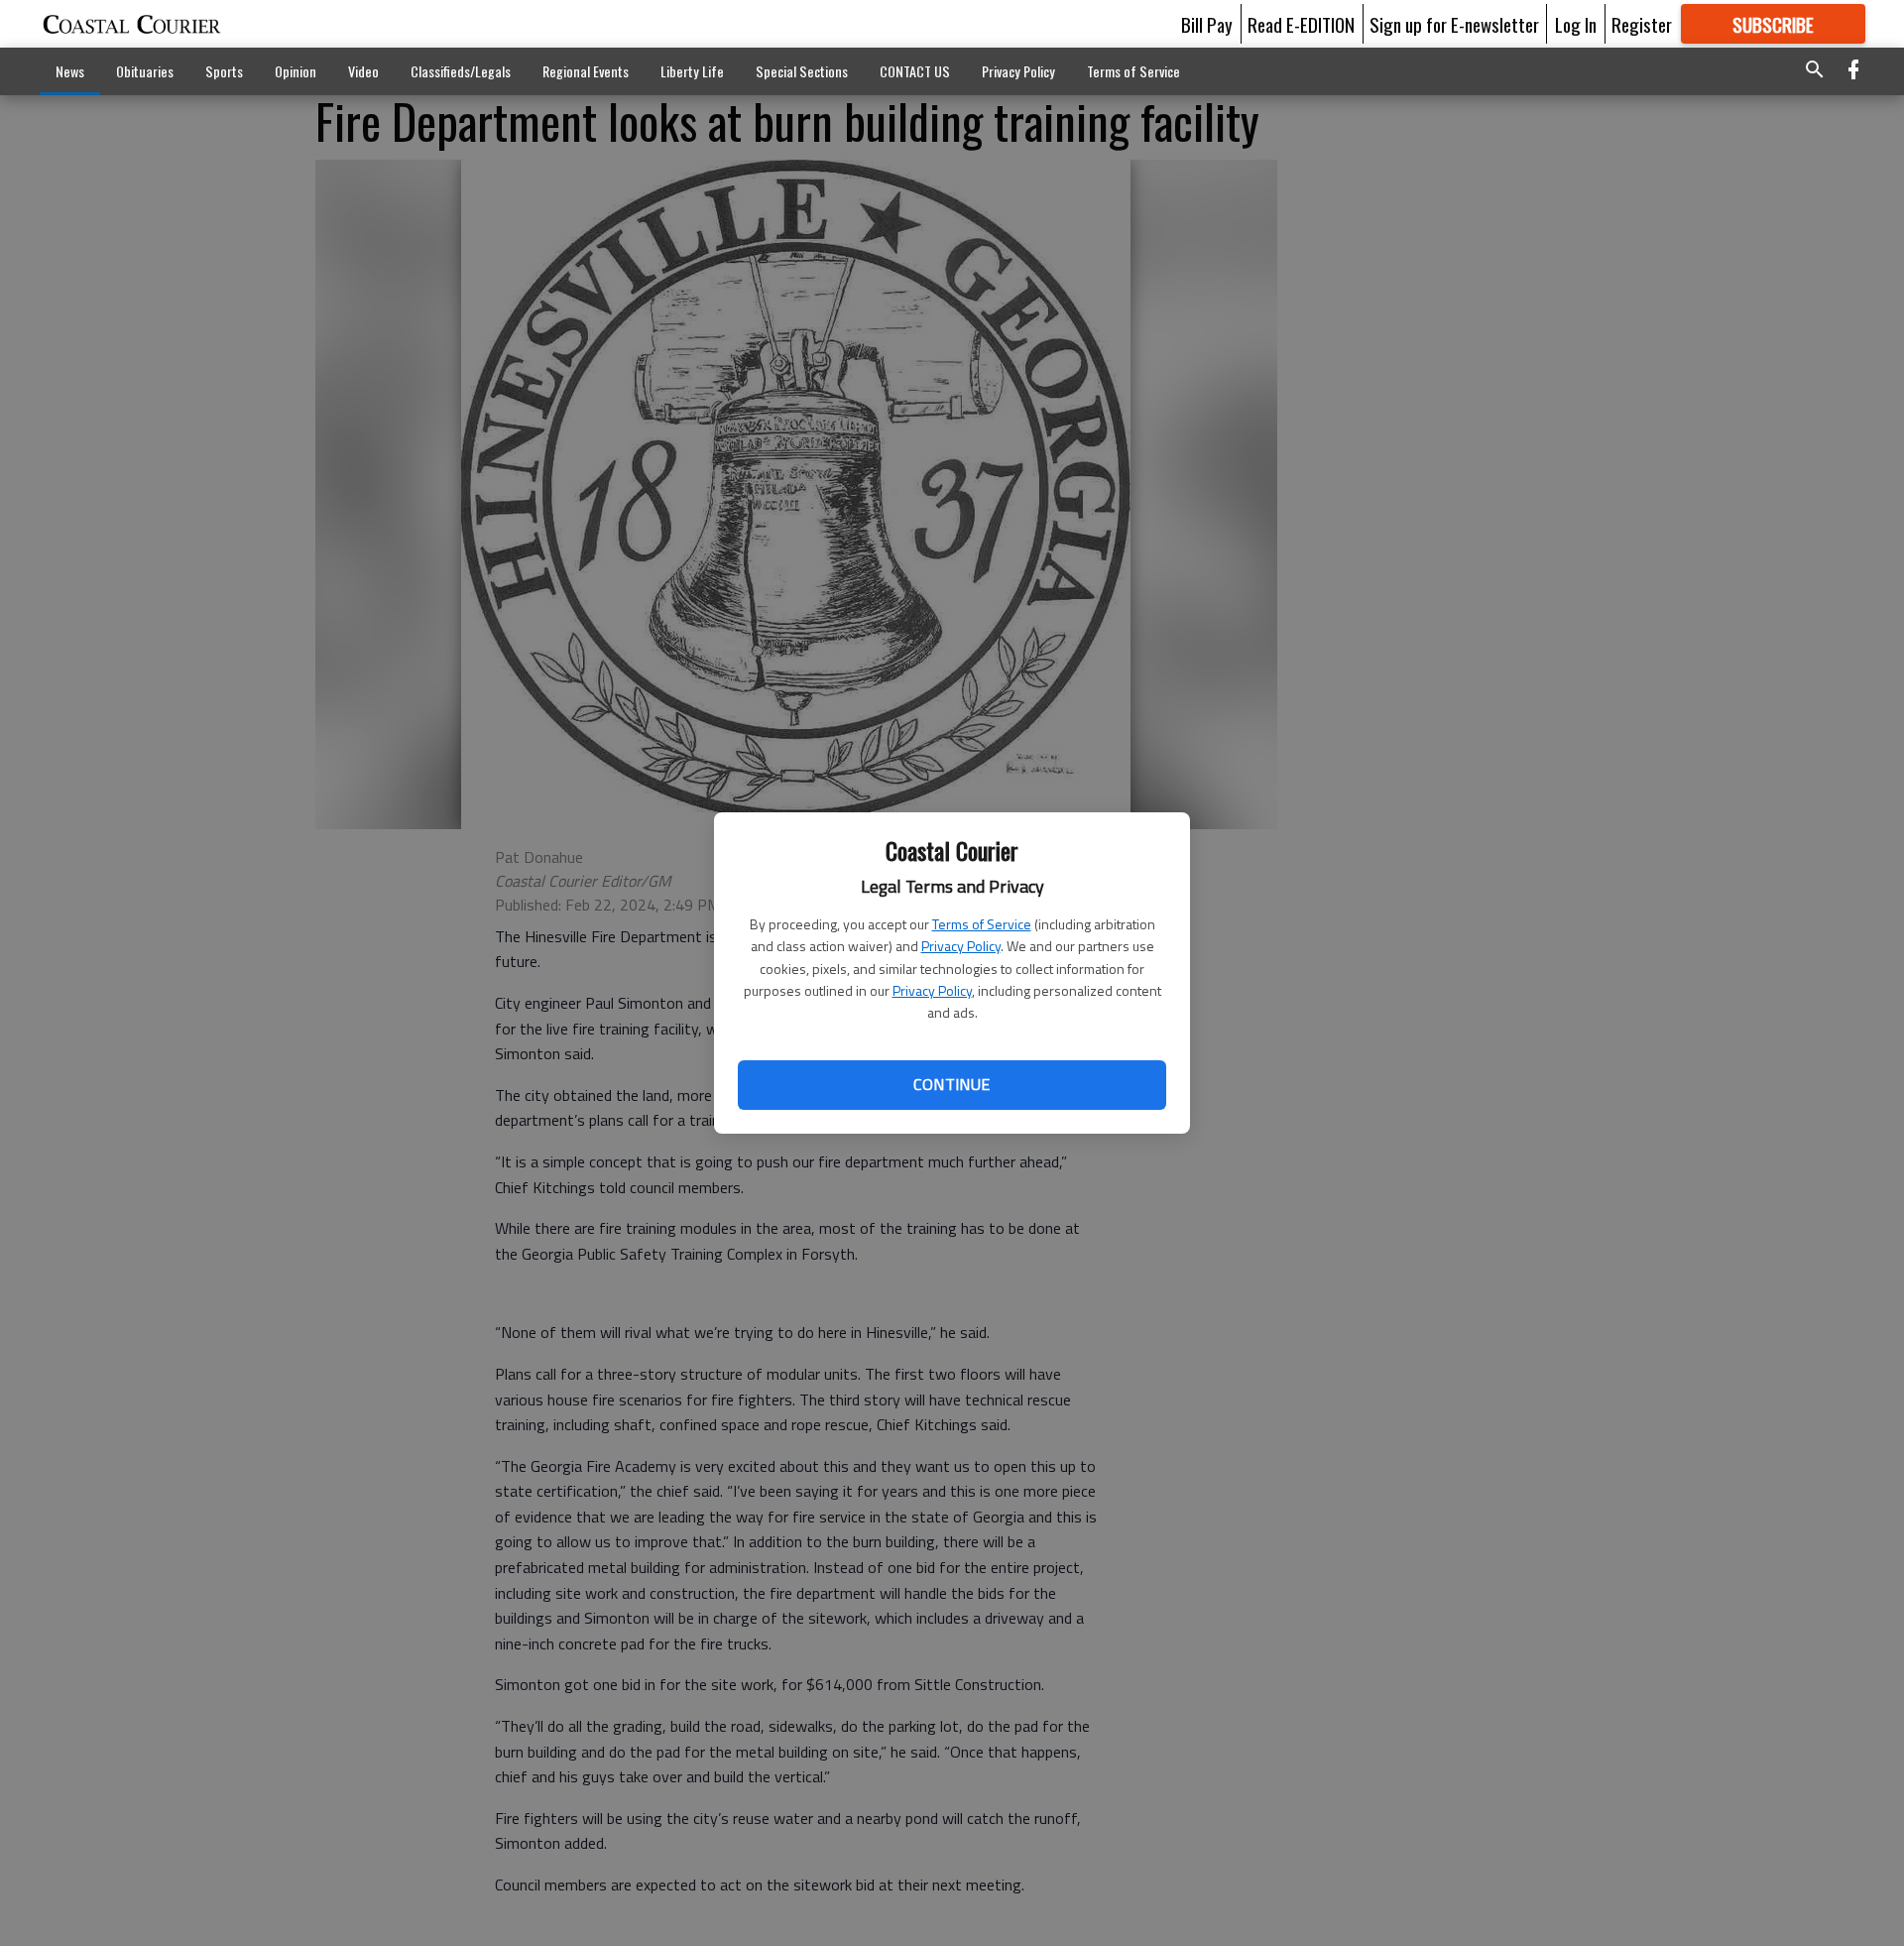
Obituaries (145, 71)
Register (1642, 24)
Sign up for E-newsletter (1454, 24)
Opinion (296, 71)
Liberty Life (692, 71)
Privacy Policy (961, 946)
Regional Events (586, 71)
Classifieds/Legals (461, 71)
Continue (952, 1084)
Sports (224, 71)
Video (363, 71)
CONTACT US (915, 71)
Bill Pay (1207, 24)
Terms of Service (982, 924)
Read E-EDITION (1301, 24)
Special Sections (802, 71)
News (70, 71)
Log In (1576, 24)
